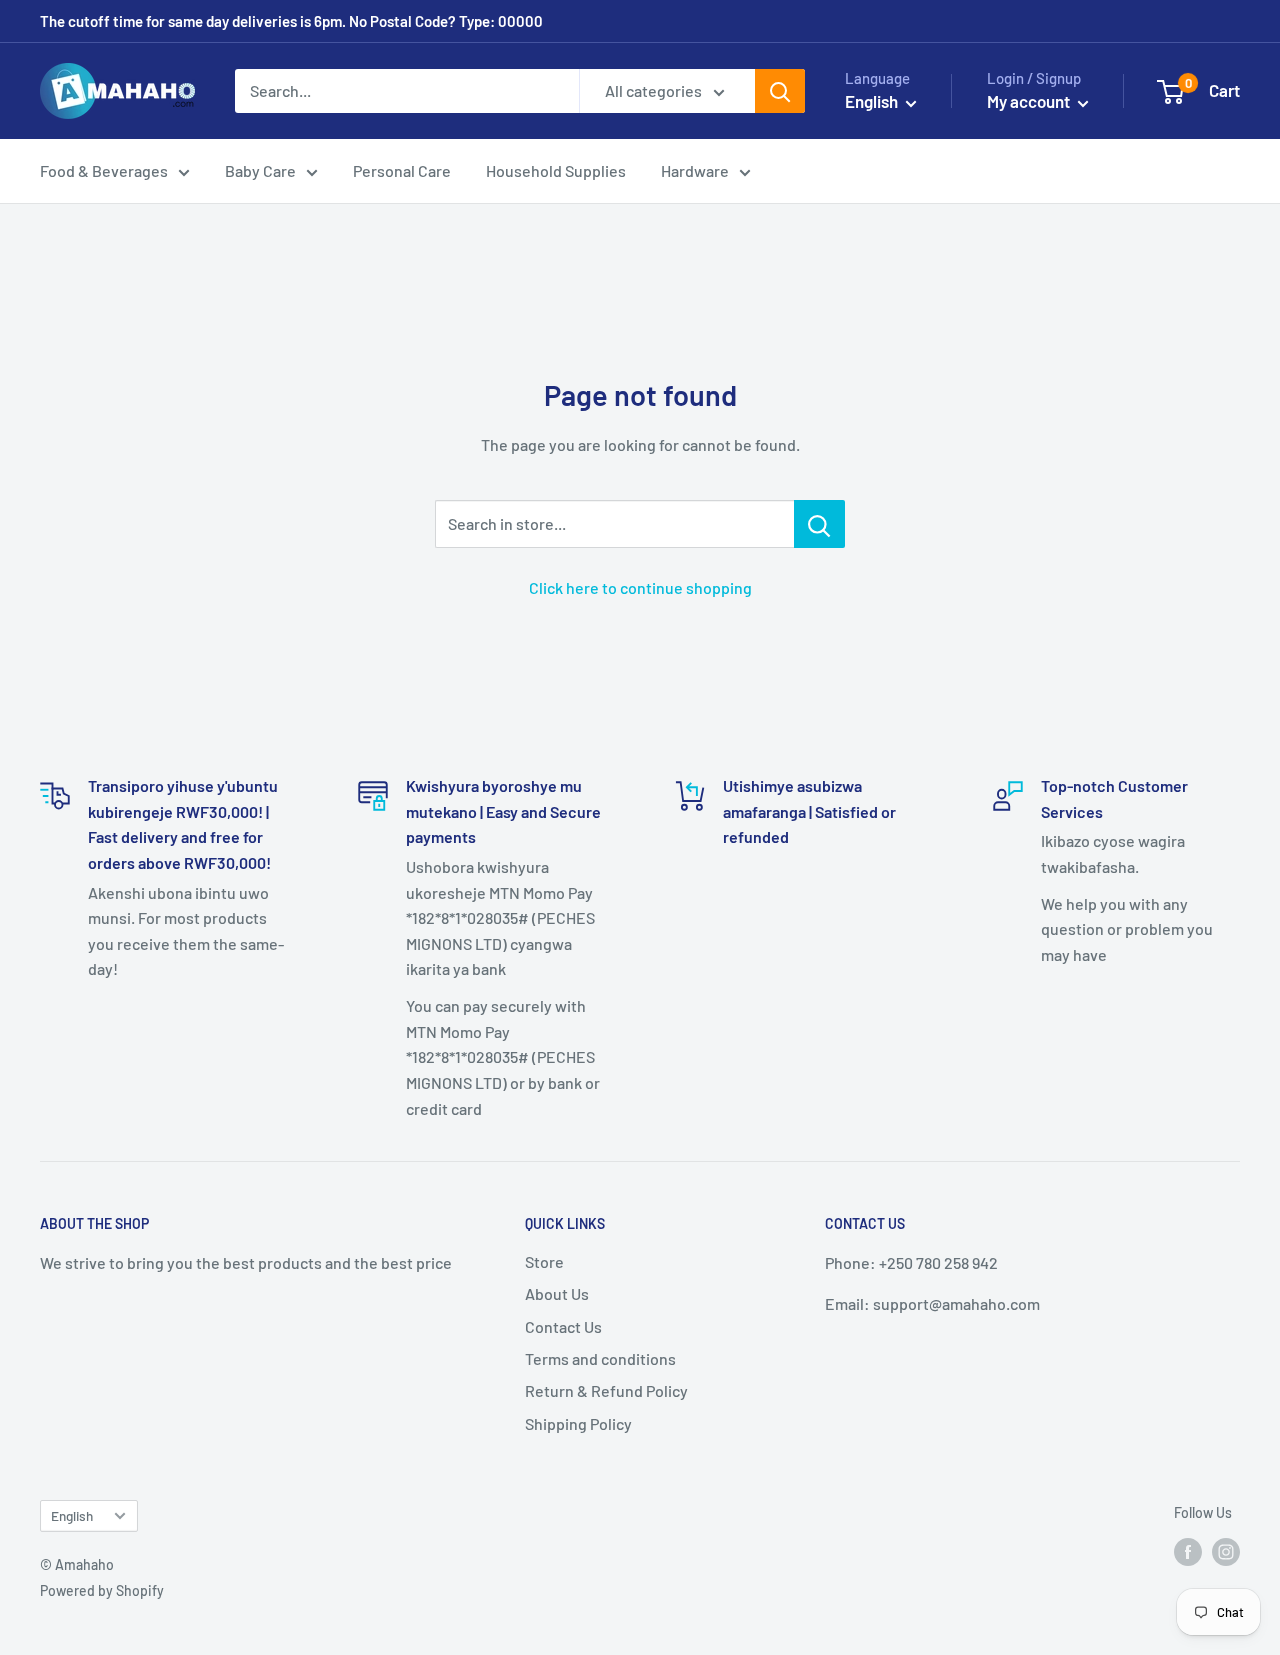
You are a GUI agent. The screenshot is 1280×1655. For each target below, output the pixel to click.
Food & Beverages (104, 170)
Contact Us (563, 1326)
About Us (557, 1293)
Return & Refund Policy (606, 1390)
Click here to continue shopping (640, 587)
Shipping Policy (578, 1423)
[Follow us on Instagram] (1226, 1552)
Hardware (695, 170)
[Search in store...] (819, 524)
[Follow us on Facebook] (1188, 1552)
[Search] (780, 91)
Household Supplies (556, 170)
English (72, 1515)
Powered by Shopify (102, 1590)
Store (544, 1261)
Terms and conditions (600, 1358)
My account (1030, 101)
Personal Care (402, 170)
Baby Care (260, 170)
